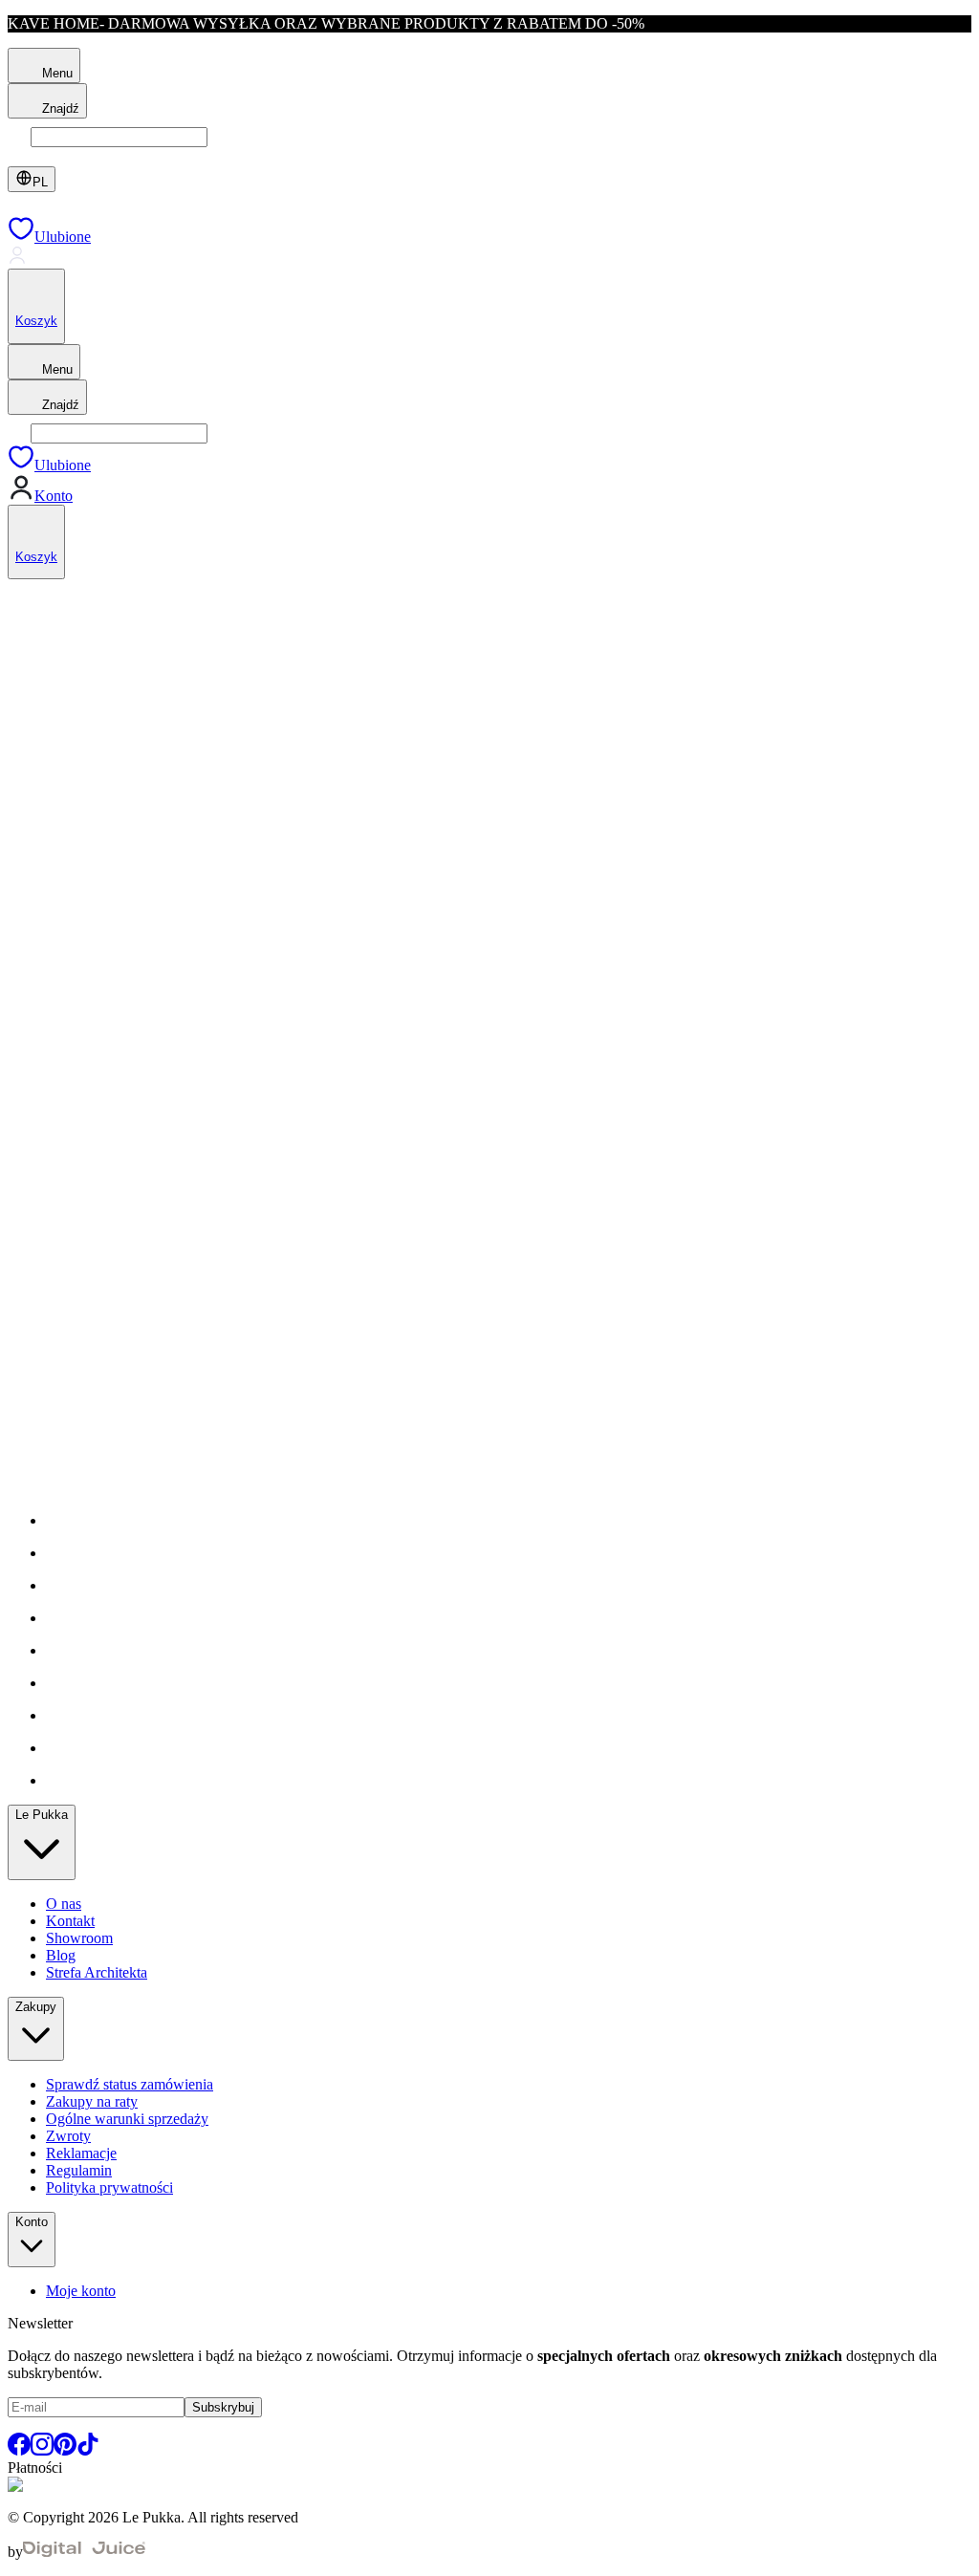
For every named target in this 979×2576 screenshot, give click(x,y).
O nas (64, 1904)
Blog (61, 1955)
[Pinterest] (65, 2450)
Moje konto (81, 2291)
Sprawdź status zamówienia (130, 2084)
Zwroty (68, 2136)
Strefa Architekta (97, 1972)
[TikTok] (88, 2450)
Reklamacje (81, 2153)
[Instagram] (42, 2450)
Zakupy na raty (92, 2101)
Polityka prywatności (109, 2187)
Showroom (79, 1938)
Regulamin (79, 2170)
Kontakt (70, 1921)
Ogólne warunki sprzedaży (127, 2119)
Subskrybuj (223, 2407)
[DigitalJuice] (84, 2552)
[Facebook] (19, 2450)
